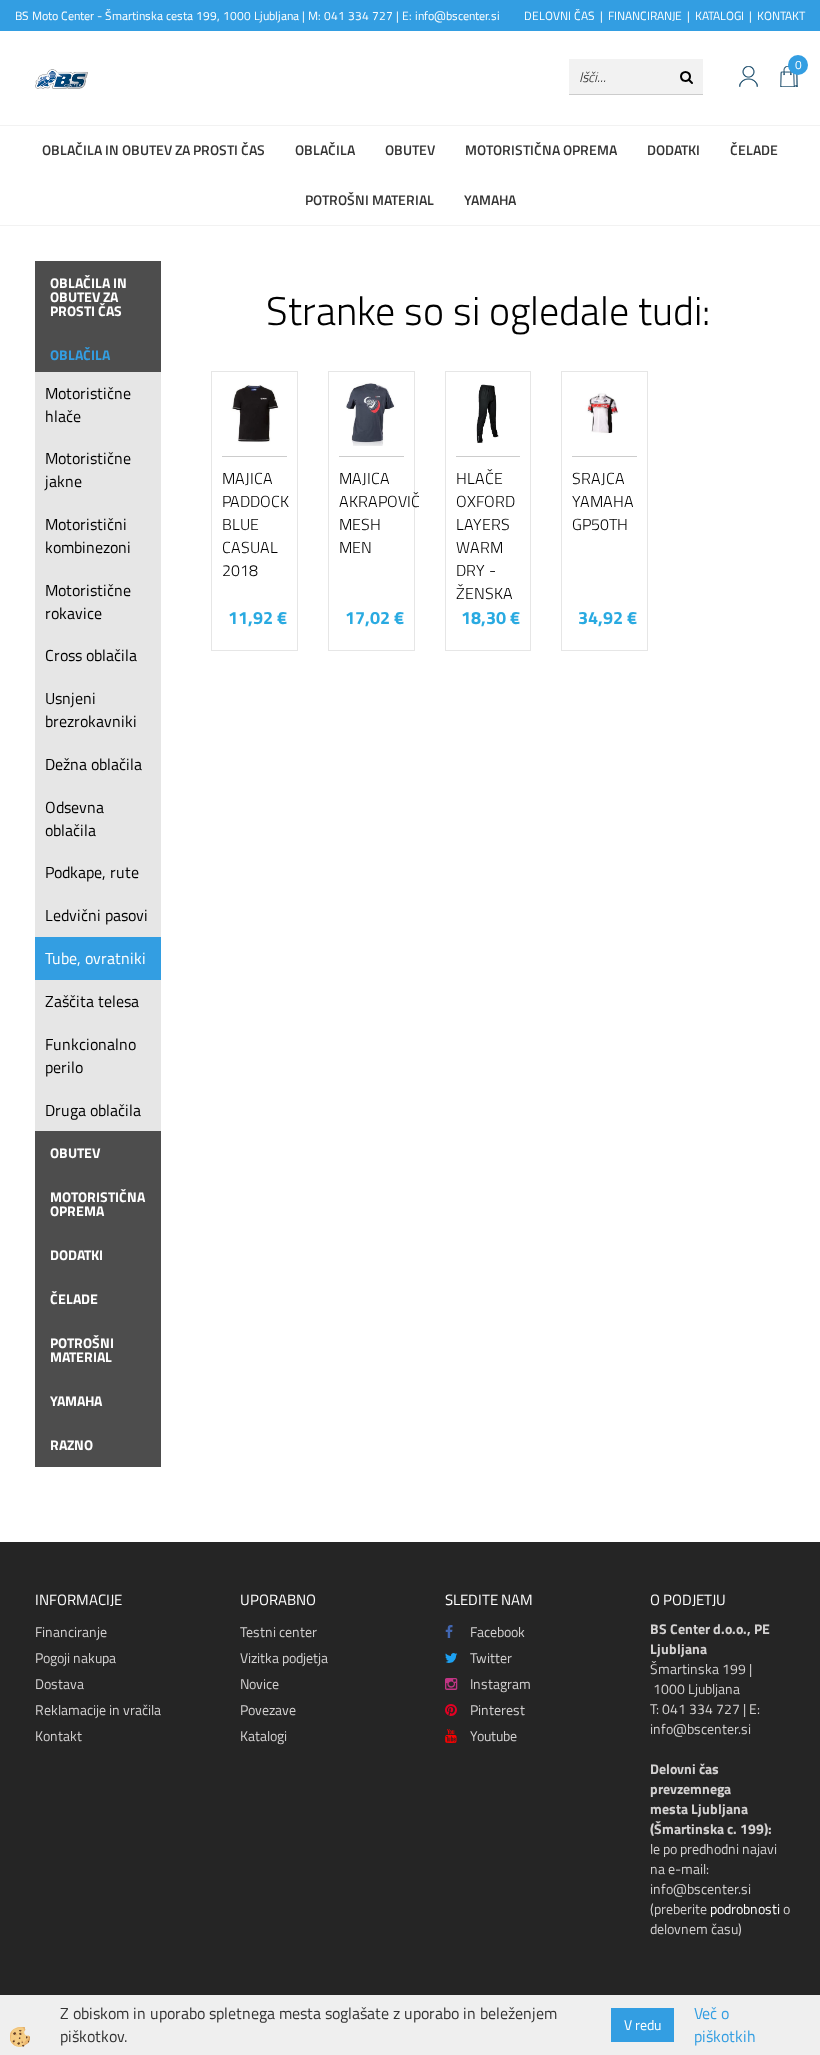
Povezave (268, 1709)
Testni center (278, 1631)
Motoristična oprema (541, 149)
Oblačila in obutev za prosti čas (153, 149)
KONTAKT (781, 15)
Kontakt (58, 1735)
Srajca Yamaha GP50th (603, 501)
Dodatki (673, 149)
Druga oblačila (93, 1110)
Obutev (410, 149)
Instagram (500, 1683)
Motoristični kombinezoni (88, 535)
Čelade (754, 149)
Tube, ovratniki (95, 958)
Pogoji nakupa (75, 1657)
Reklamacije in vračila (98, 1709)
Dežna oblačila (93, 764)
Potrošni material (369, 199)
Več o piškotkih (725, 2025)
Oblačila (325, 149)
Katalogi (263, 1735)
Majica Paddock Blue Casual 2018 (254, 523)
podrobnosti (745, 1908)
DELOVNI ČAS (559, 15)
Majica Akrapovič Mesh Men (371, 512)
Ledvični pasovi (96, 915)
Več (255, 474)
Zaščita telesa (92, 1001)
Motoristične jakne (88, 469)
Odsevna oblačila (74, 818)
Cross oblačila (91, 655)
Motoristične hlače (88, 404)
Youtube (493, 1735)
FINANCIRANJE (645, 15)
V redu (642, 2024)
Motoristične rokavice (88, 601)
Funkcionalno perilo (90, 1055)
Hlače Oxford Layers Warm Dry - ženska (485, 535)
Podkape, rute (92, 872)
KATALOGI (719, 15)
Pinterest (497, 1709)
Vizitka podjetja (284, 1657)
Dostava (59, 1683)
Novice (259, 1683)
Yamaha (490, 199)
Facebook (497, 1631)
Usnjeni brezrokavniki (91, 709)
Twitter (491, 1657)
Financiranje (71, 1631)
